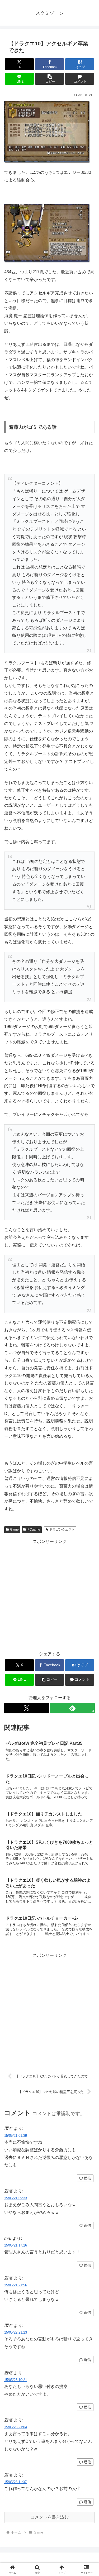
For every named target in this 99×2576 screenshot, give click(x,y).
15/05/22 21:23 (16, 2332)
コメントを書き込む (50, 2517)
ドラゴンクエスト (62, 1530)
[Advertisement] (49, 1595)
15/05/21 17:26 (16, 2245)
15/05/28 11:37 (15, 2482)
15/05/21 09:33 (16, 2198)
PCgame (34, 1530)
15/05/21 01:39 (16, 2136)
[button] (49, 79)
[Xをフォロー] (27, 1708)
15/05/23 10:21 (16, 2380)
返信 (87, 2178)
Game (14, 1530)
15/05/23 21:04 (16, 2427)
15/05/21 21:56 (16, 2285)
